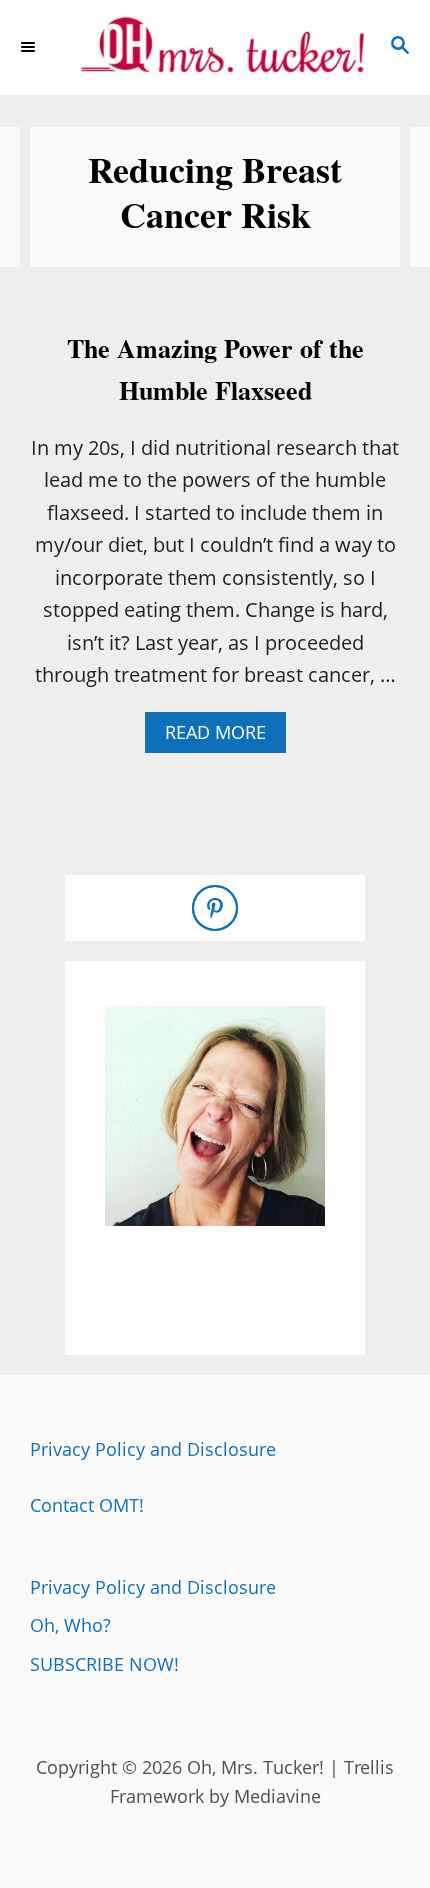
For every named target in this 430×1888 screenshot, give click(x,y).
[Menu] (30, 47)
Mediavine (277, 1796)
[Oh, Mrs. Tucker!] (215, 47)
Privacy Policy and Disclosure (153, 1449)
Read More (223, 736)
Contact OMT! (87, 1505)
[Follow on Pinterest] (215, 908)
